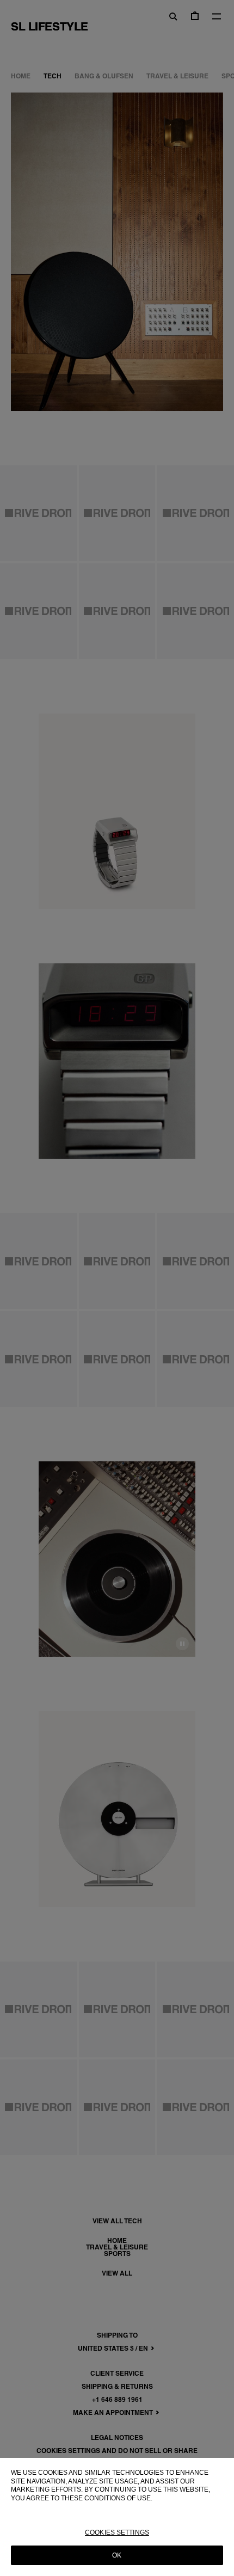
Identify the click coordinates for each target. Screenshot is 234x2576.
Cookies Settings (117, 2532)
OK (117, 2555)
